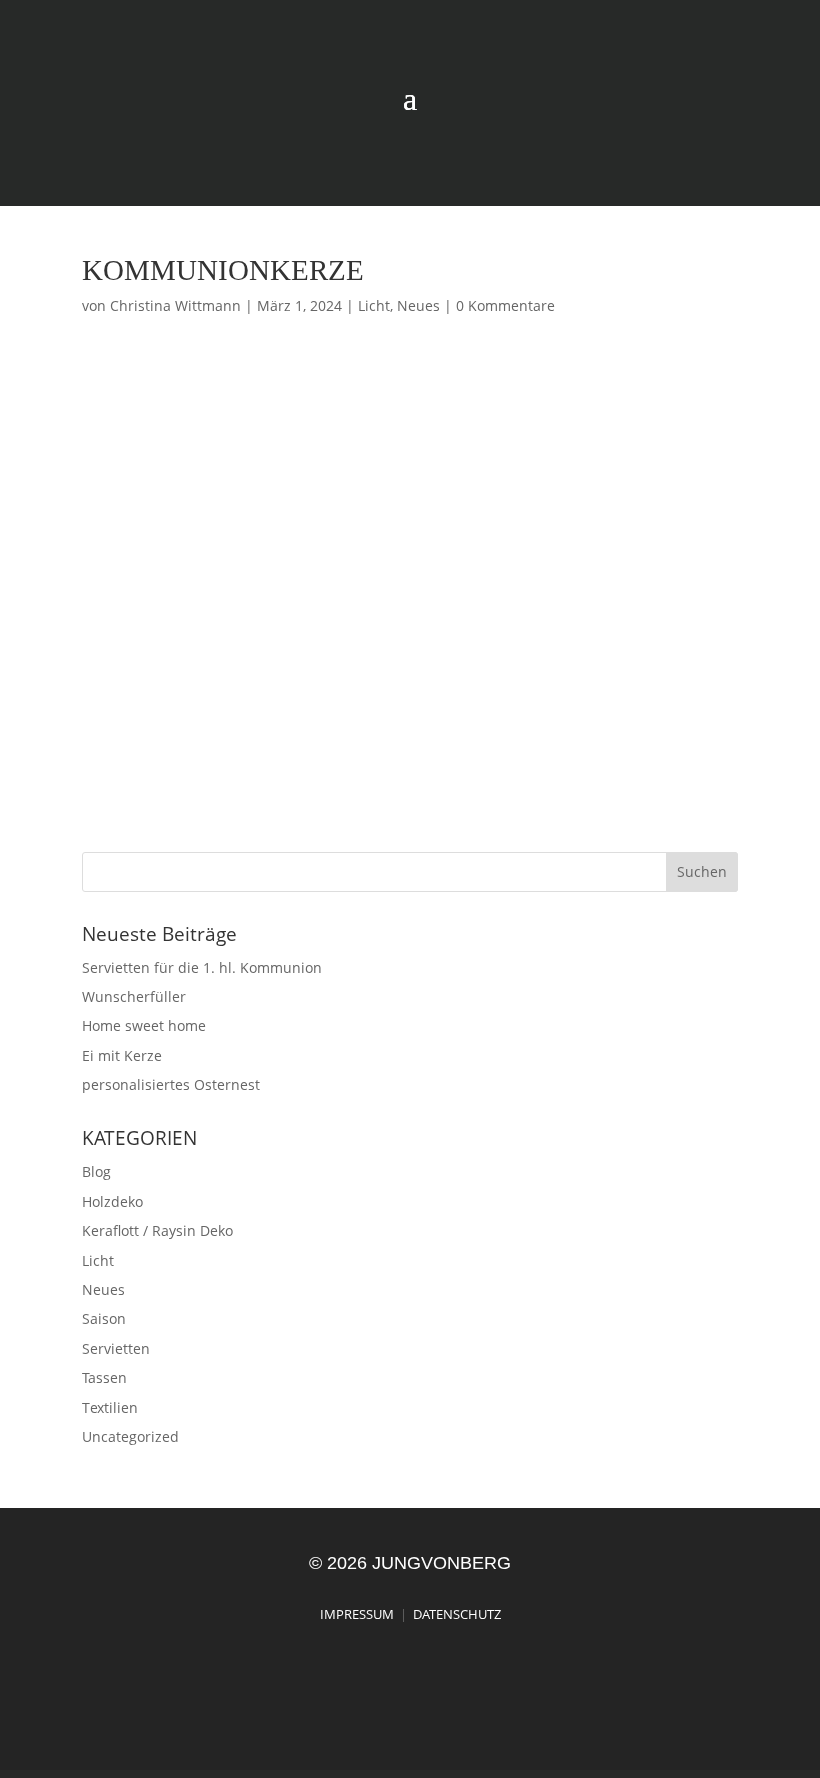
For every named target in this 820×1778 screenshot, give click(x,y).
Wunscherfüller (134, 996)
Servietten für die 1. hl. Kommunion (202, 967)
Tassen (104, 1377)
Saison (104, 1318)
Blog (96, 1171)
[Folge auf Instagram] (721, 160)
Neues (418, 305)
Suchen (702, 871)
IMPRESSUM (357, 1614)
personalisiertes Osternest (171, 1084)
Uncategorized (130, 1436)
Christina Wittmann (175, 305)
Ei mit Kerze (122, 1055)
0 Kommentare (505, 305)
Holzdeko (112, 1201)
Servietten (116, 1348)
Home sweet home (144, 1025)
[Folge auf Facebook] (763, 160)
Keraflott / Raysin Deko (157, 1230)
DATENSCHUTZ (457, 1614)
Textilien (110, 1407)
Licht (374, 305)
